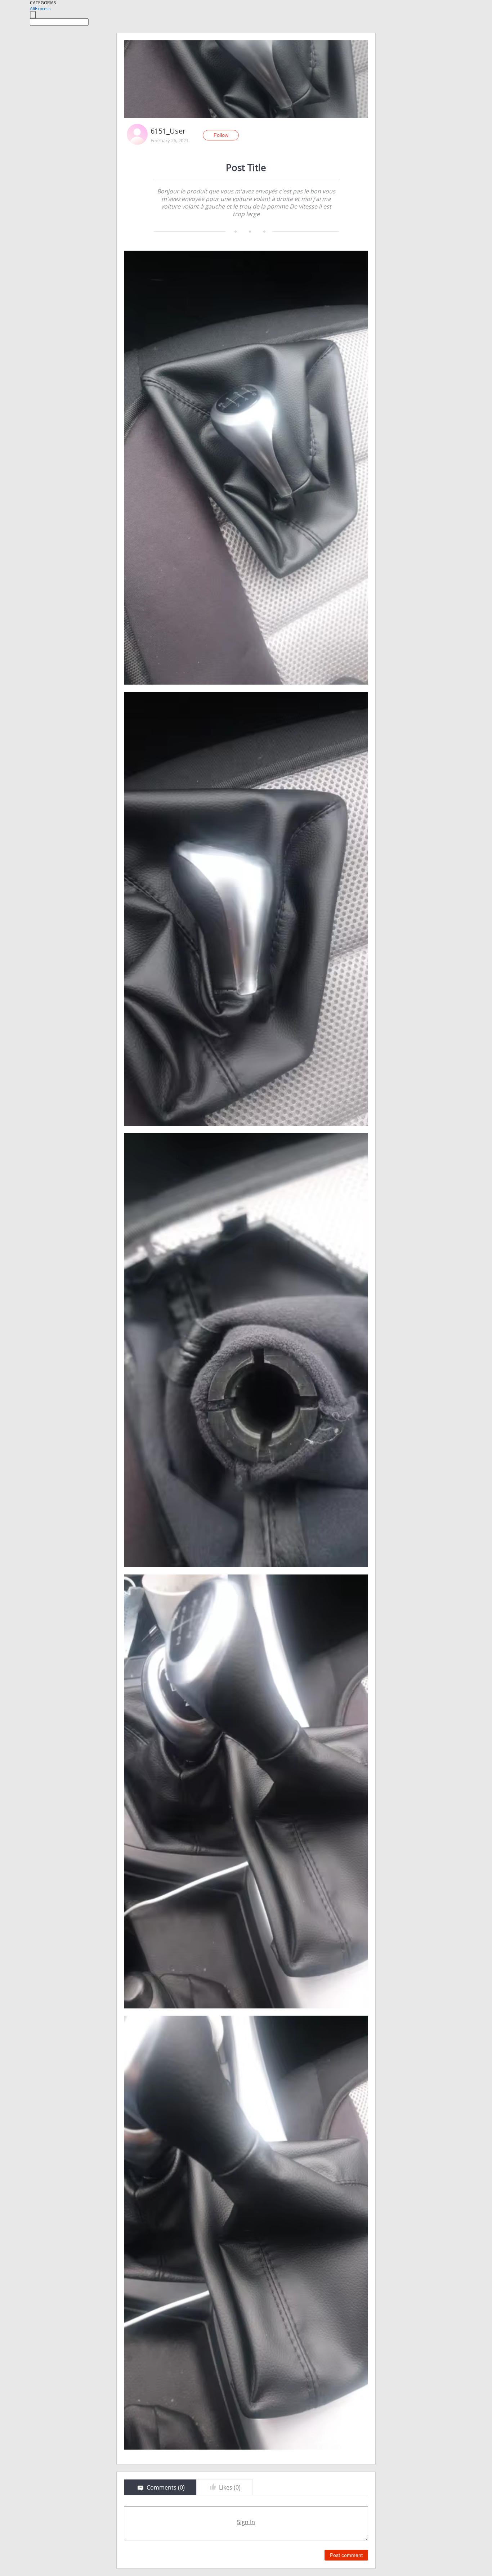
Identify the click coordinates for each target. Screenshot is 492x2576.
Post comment (346, 2555)
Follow (221, 135)
